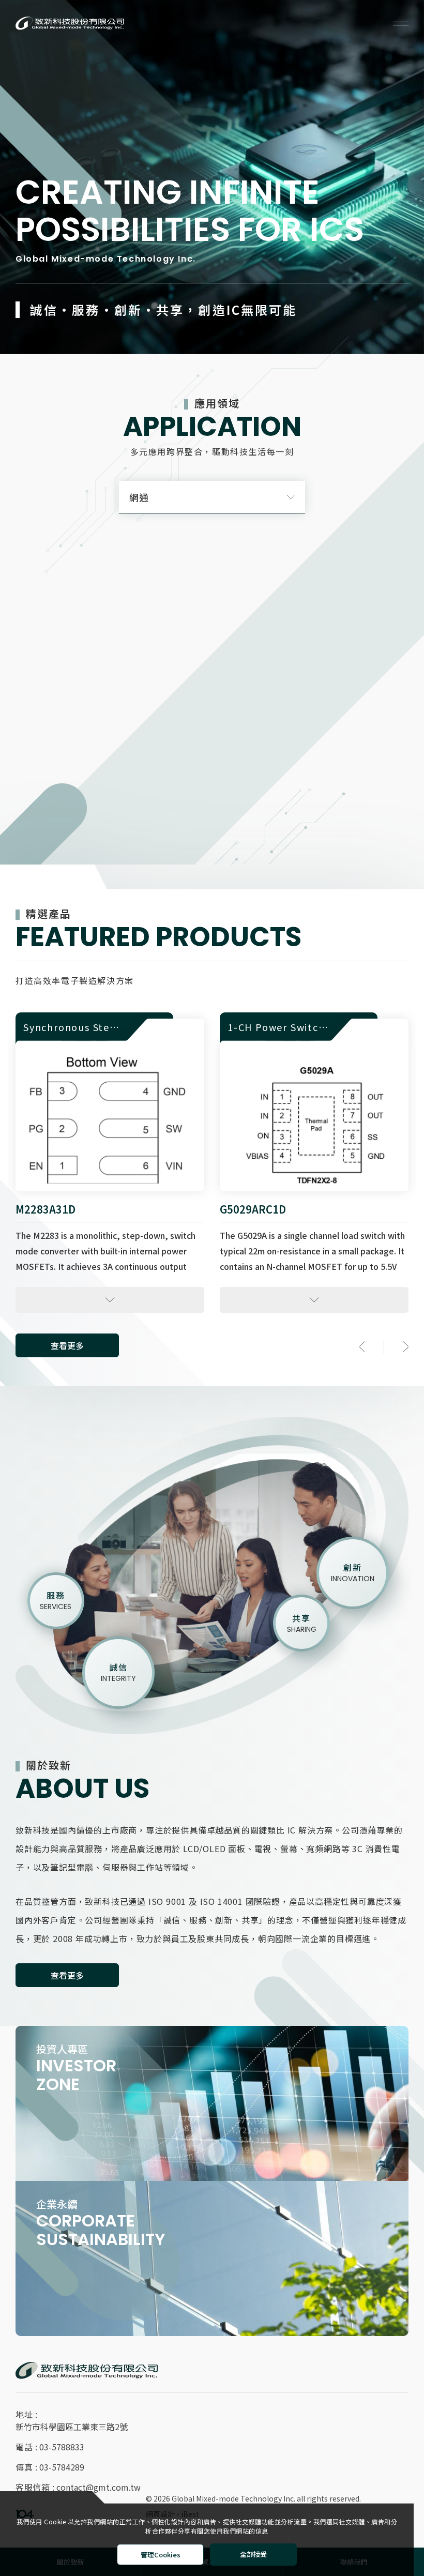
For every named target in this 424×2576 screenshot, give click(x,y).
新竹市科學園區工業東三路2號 (72, 2427)
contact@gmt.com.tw (99, 2487)
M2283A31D (46, 1209)
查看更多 (67, 1975)
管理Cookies (161, 2555)
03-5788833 (62, 2447)
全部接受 (253, 2555)
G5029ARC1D (253, 1209)
